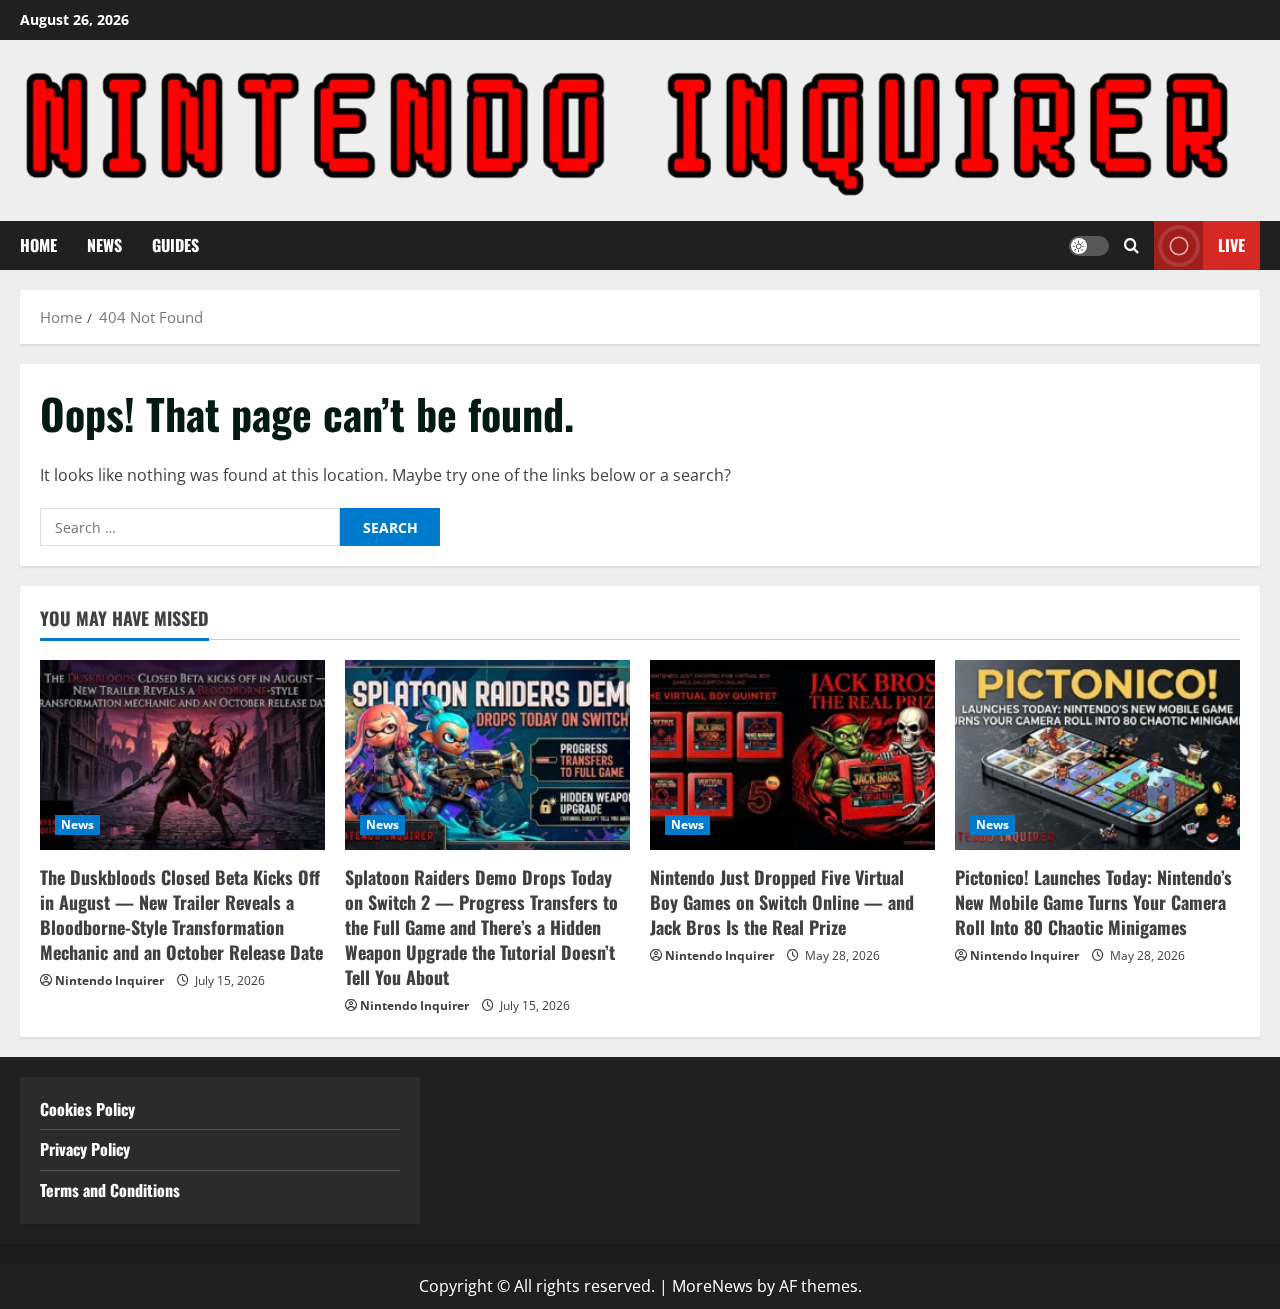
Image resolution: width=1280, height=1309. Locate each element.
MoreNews (712, 1286)
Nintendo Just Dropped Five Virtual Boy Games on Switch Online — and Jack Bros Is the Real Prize (782, 902)
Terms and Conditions (112, 1190)
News (104, 245)
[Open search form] (1131, 245)
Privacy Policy (85, 1149)
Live (1231, 245)
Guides (175, 245)
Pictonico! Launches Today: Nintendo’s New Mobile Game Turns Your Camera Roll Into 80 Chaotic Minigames (1093, 902)
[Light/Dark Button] (1089, 245)
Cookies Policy (87, 1109)
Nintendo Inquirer (109, 980)
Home (38, 245)
